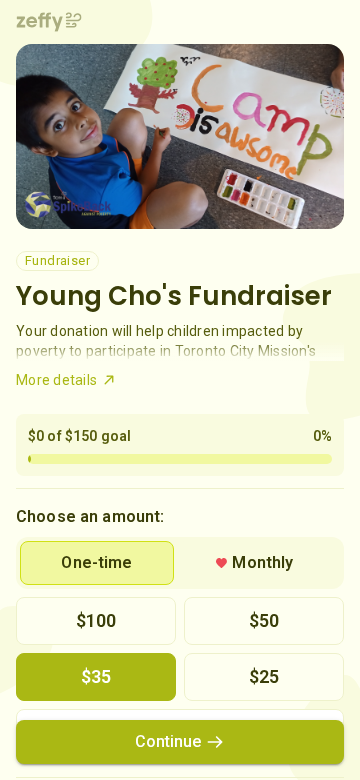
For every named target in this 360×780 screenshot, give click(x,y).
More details (56, 380)
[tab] (97, 563)
